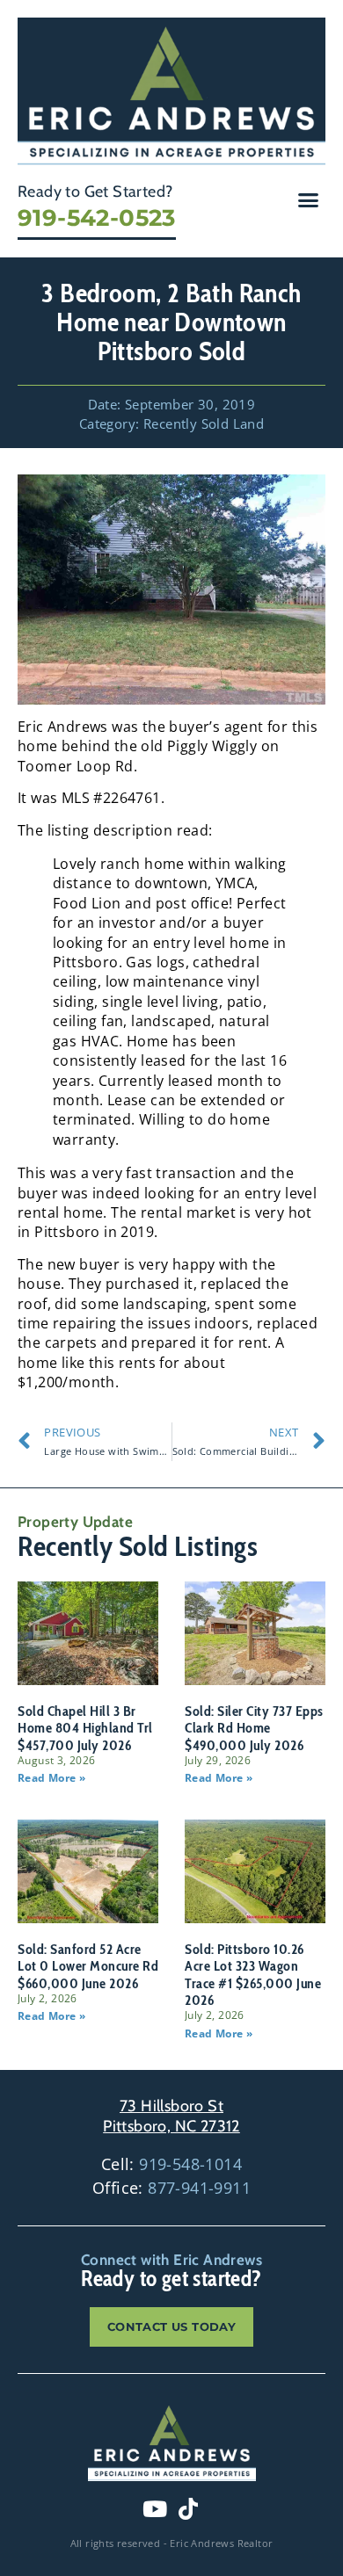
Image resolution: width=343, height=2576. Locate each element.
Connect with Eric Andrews (171, 2260)
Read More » (51, 1778)
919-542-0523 (97, 218)
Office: (171, 2188)
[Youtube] (155, 2509)
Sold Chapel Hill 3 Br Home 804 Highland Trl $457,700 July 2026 (85, 1728)
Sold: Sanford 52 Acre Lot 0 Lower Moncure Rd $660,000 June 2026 (88, 1966)
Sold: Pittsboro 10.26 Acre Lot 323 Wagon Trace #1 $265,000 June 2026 (253, 1975)
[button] (309, 200)
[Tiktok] (188, 2509)
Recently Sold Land (204, 423)
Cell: (171, 2164)
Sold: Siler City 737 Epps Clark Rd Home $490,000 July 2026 (254, 1728)
